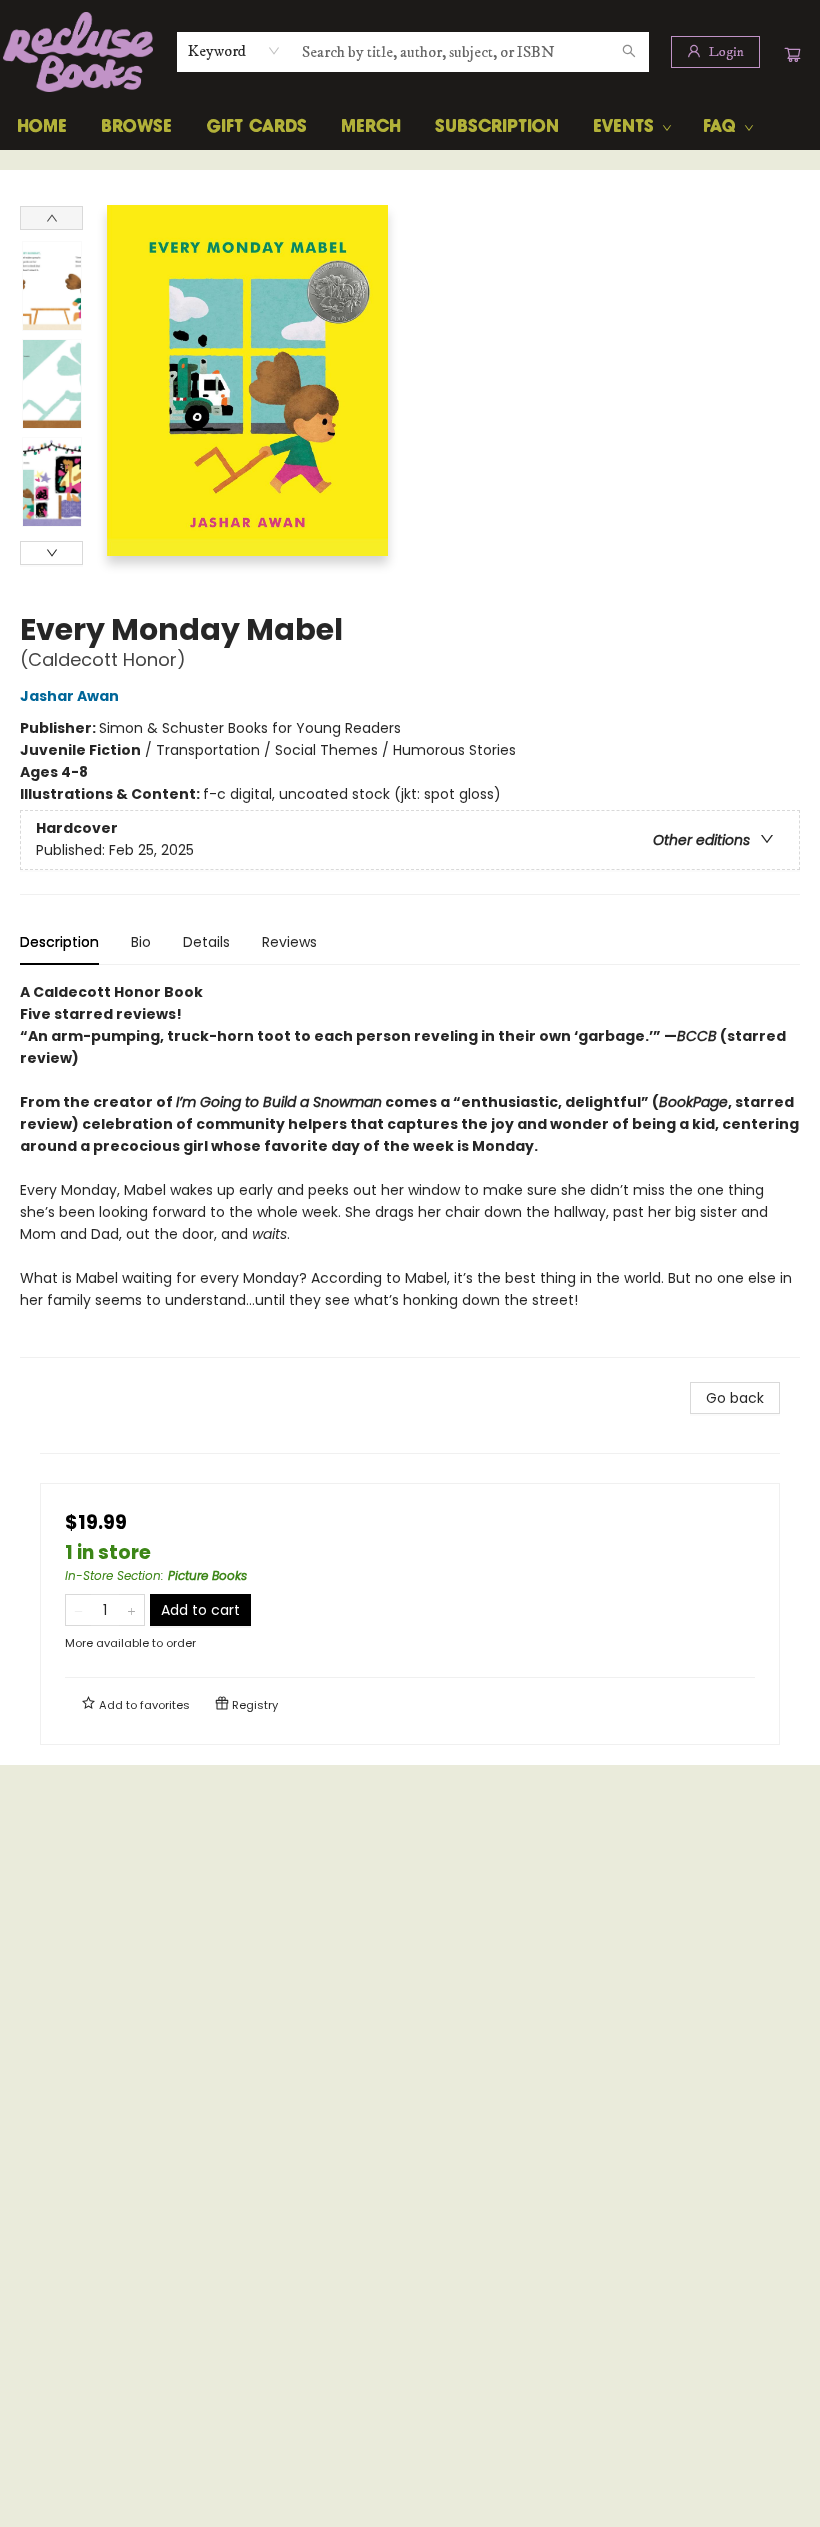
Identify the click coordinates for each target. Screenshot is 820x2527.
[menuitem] (42, 127)
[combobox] (234, 51)
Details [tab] (206, 942)
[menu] (410, 127)
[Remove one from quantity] (78, 1610)
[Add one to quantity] (131, 1610)
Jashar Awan (69, 696)
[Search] (629, 52)
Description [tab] (59, 942)
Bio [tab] (141, 942)
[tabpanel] (410, 1169)
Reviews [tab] (289, 942)
